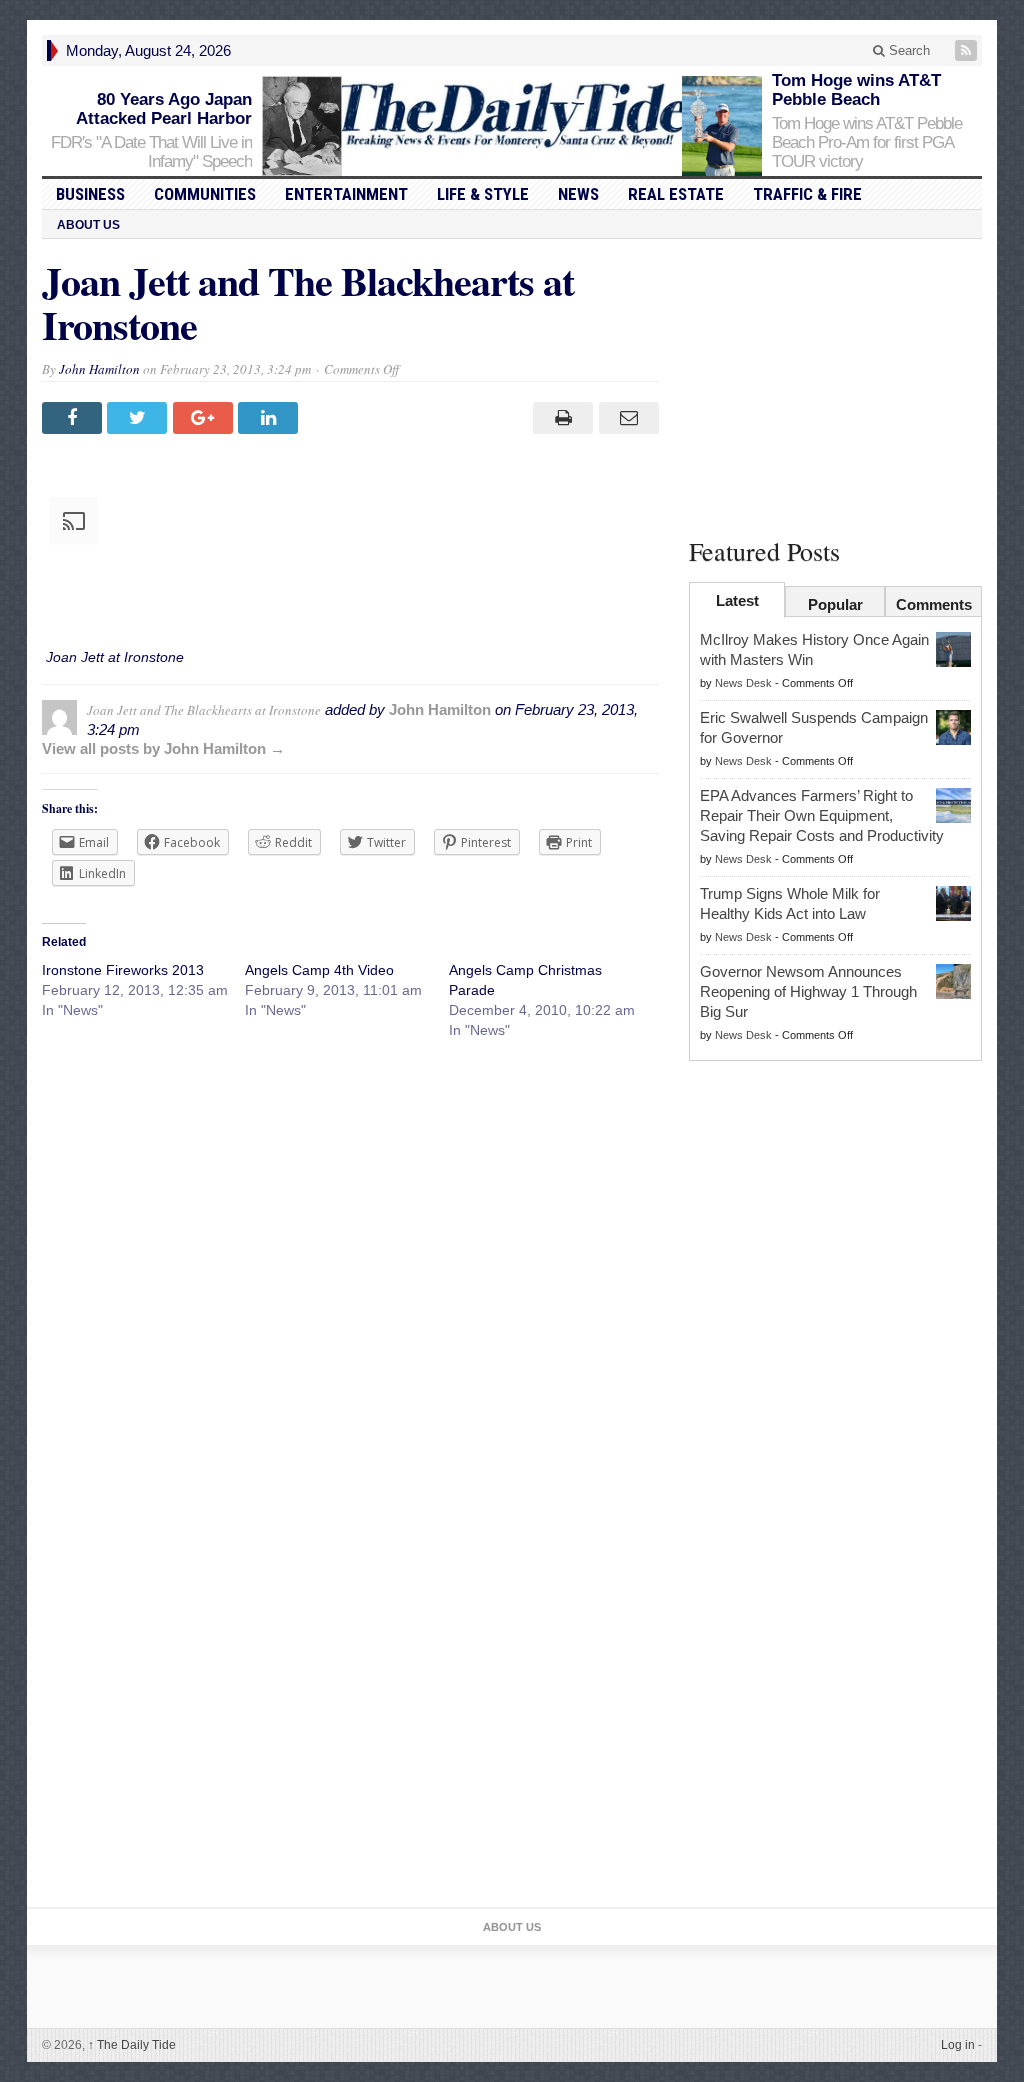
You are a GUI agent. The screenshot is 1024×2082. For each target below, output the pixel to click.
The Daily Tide (132, 2045)
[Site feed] (968, 50)
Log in (958, 2045)
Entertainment (346, 194)
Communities (205, 194)
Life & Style (483, 194)
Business (90, 194)
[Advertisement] (835, 384)
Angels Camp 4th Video (319, 970)
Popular (835, 604)
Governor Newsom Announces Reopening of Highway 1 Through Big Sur (808, 991)
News (578, 194)
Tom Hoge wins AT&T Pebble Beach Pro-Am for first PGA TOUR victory (867, 142)
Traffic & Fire (807, 194)
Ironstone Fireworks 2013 (123, 970)
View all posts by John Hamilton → (163, 748)
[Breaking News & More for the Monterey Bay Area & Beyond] (512, 115)
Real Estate (676, 194)
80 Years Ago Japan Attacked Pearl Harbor (164, 109)
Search (907, 50)
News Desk (743, 683)
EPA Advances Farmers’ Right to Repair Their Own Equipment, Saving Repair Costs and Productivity (822, 815)
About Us (88, 225)
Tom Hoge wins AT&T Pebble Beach (856, 90)
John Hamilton (99, 369)
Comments (934, 604)
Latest (737, 600)
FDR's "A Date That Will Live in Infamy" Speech (151, 152)
